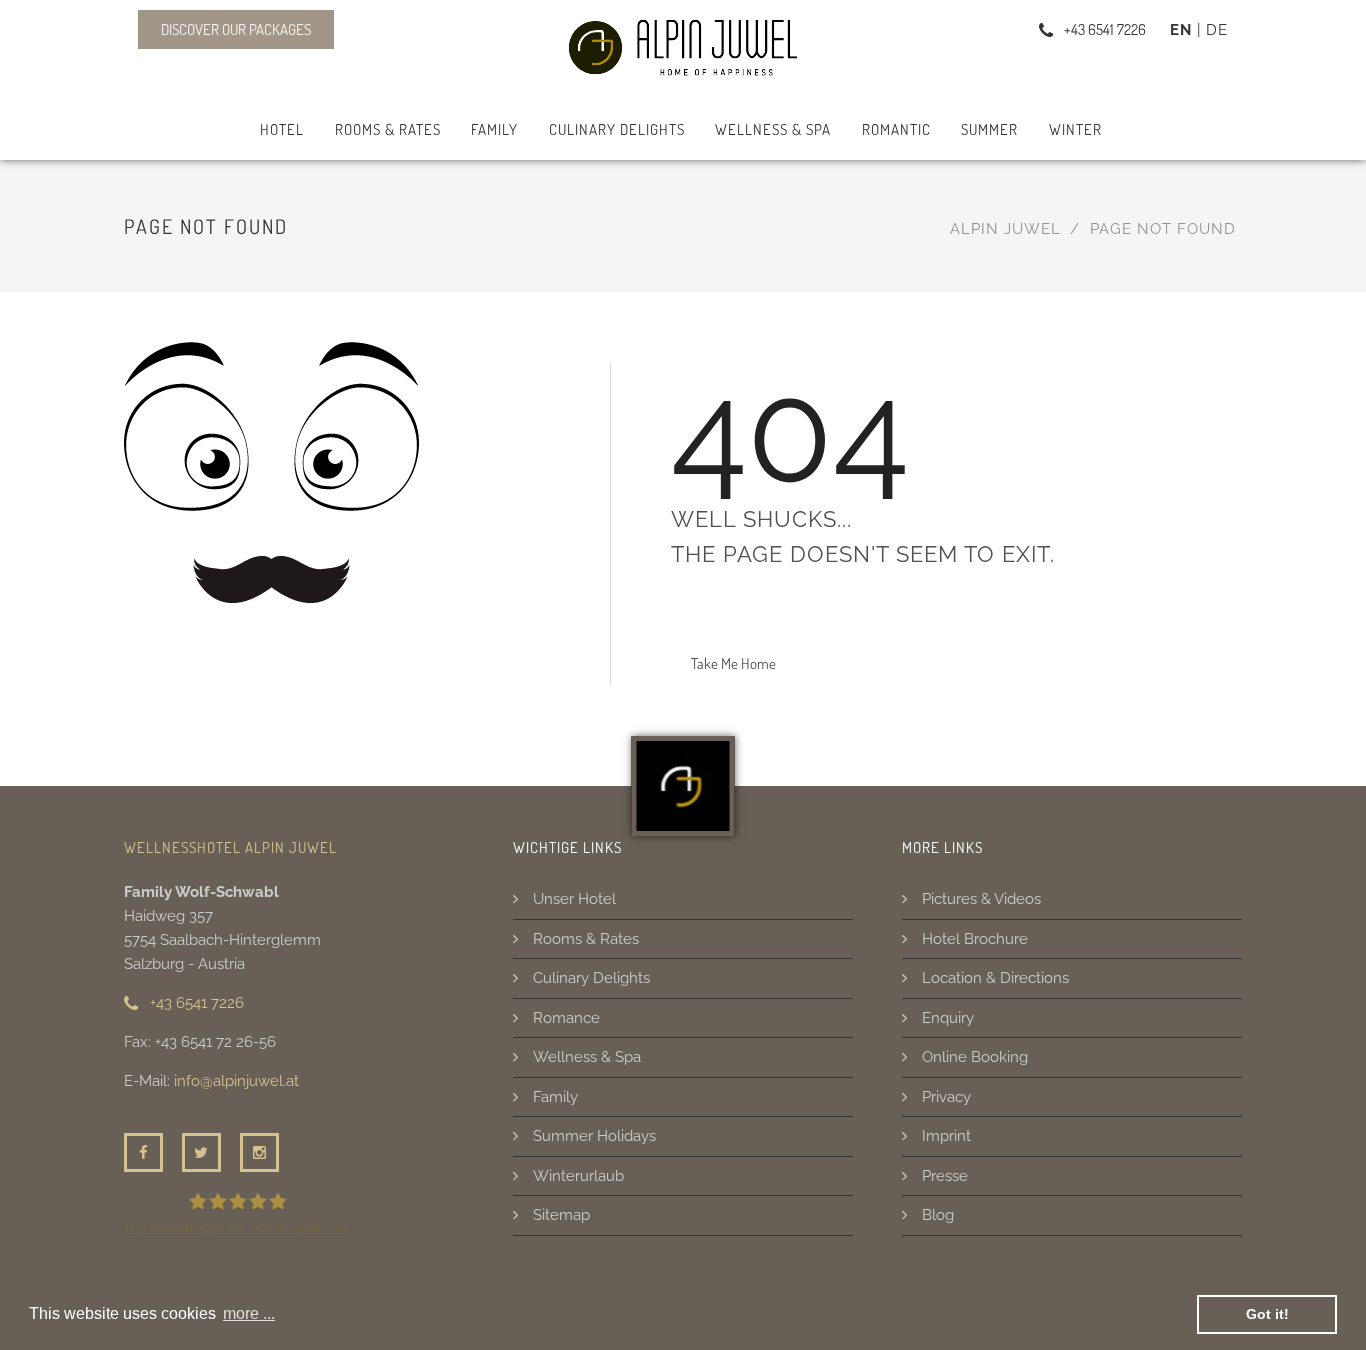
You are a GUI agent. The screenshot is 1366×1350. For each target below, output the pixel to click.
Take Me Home (733, 663)
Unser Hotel (574, 899)
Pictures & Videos (981, 899)
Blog (938, 1215)
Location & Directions (995, 978)
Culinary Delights (617, 129)
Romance (566, 1018)
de (1217, 30)
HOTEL (282, 129)
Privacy (946, 1097)
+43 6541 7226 (195, 1003)
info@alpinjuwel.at (236, 1081)
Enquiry (948, 1018)
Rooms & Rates (388, 129)
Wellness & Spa (773, 129)
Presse (945, 1176)
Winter (1075, 129)
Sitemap (561, 1215)
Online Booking (975, 1057)
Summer (989, 129)
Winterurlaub (578, 1176)
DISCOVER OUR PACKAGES (236, 29)
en (1181, 30)
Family (494, 129)
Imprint (946, 1136)
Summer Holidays (594, 1136)
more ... (249, 1313)
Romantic (896, 129)
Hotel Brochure (975, 939)
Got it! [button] (1267, 1314)
